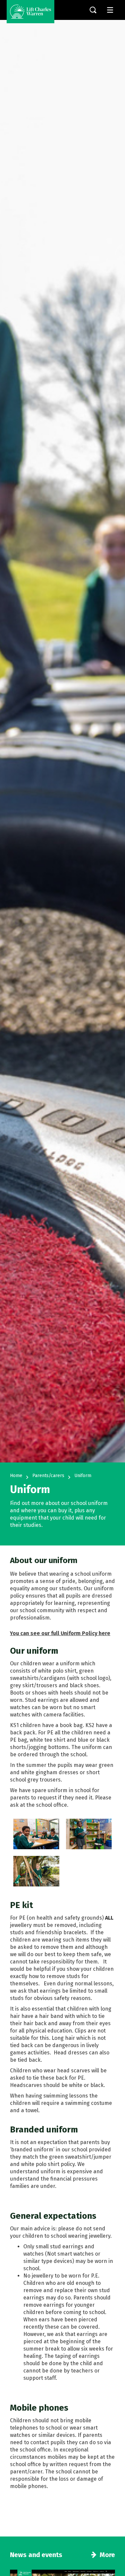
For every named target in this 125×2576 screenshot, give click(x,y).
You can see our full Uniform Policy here (60, 1633)
